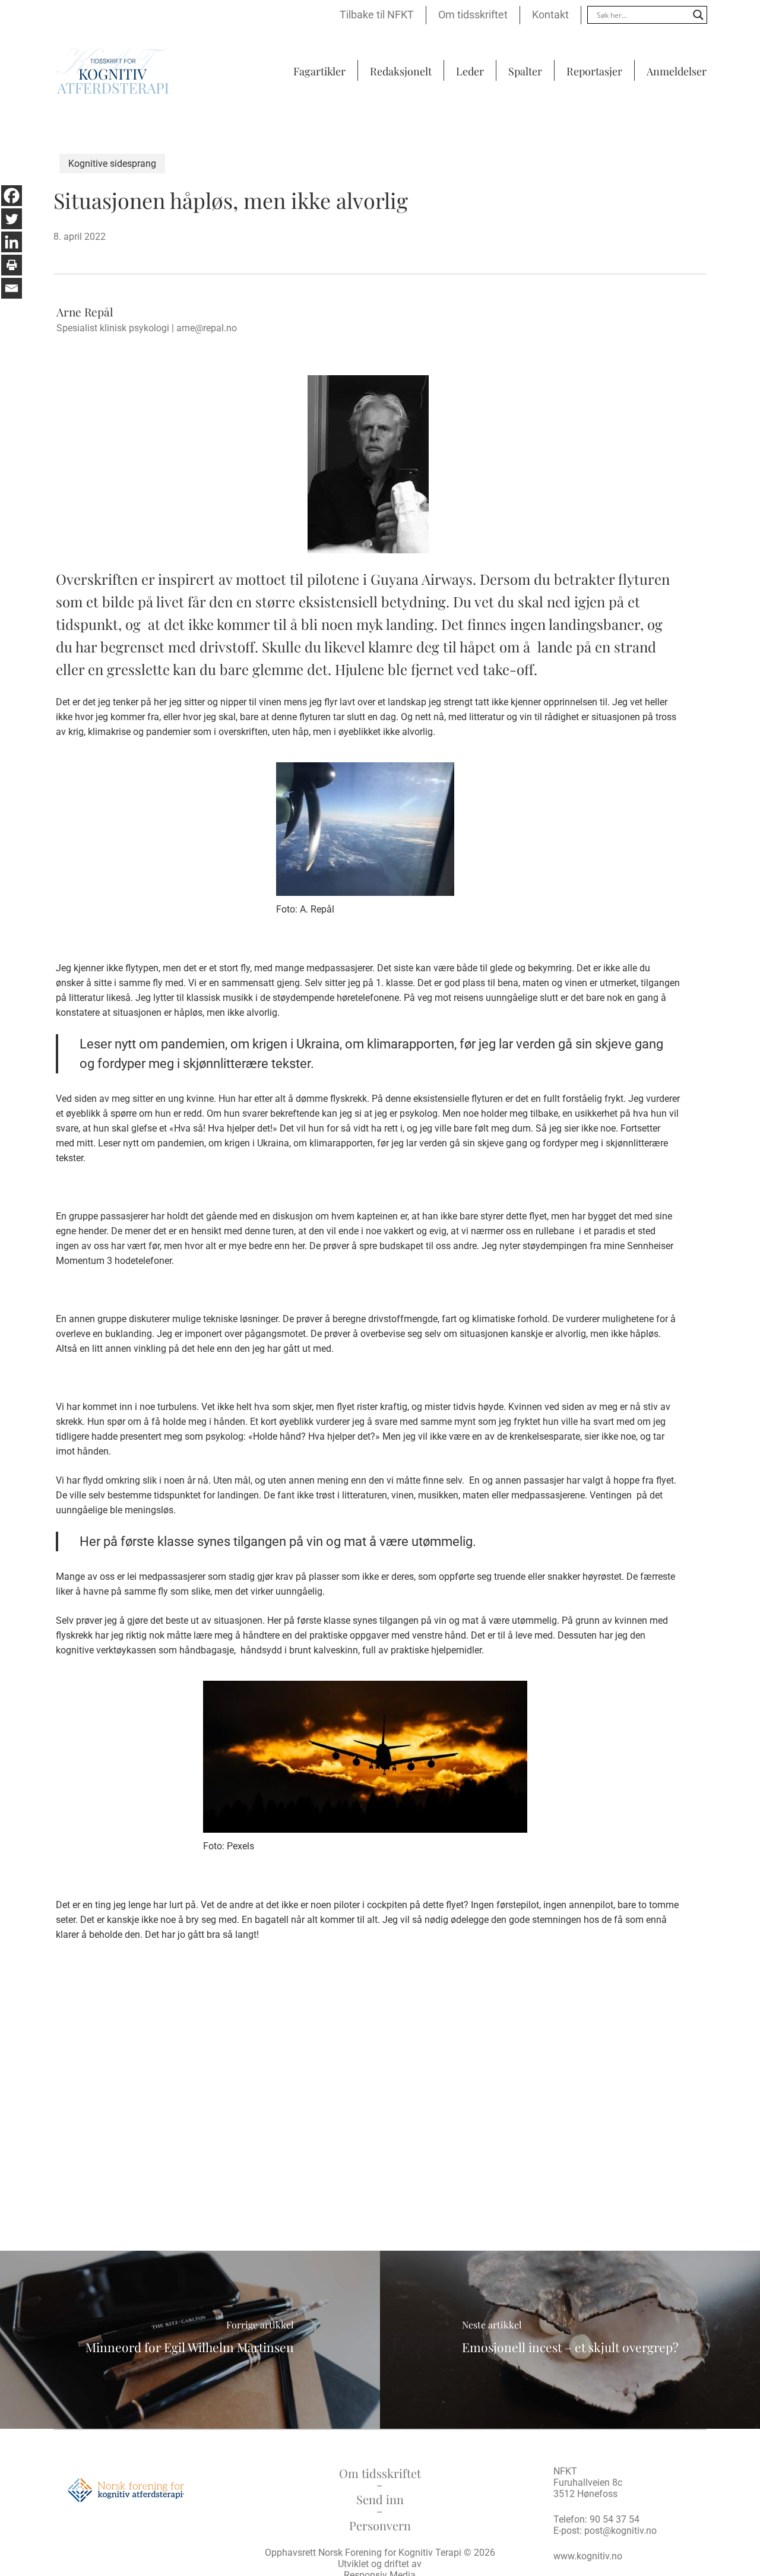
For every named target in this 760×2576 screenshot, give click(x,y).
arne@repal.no (207, 328)
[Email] (12, 288)
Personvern (380, 2525)
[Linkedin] (12, 242)
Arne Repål (85, 312)
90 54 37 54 (615, 2519)
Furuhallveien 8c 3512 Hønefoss (588, 2488)
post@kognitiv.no (620, 2531)
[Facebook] (12, 196)
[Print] (12, 265)
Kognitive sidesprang (112, 164)
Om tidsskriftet (380, 2473)
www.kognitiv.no (588, 2556)
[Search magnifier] (698, 15)
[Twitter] (12, 219)
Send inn (380, 2499)
